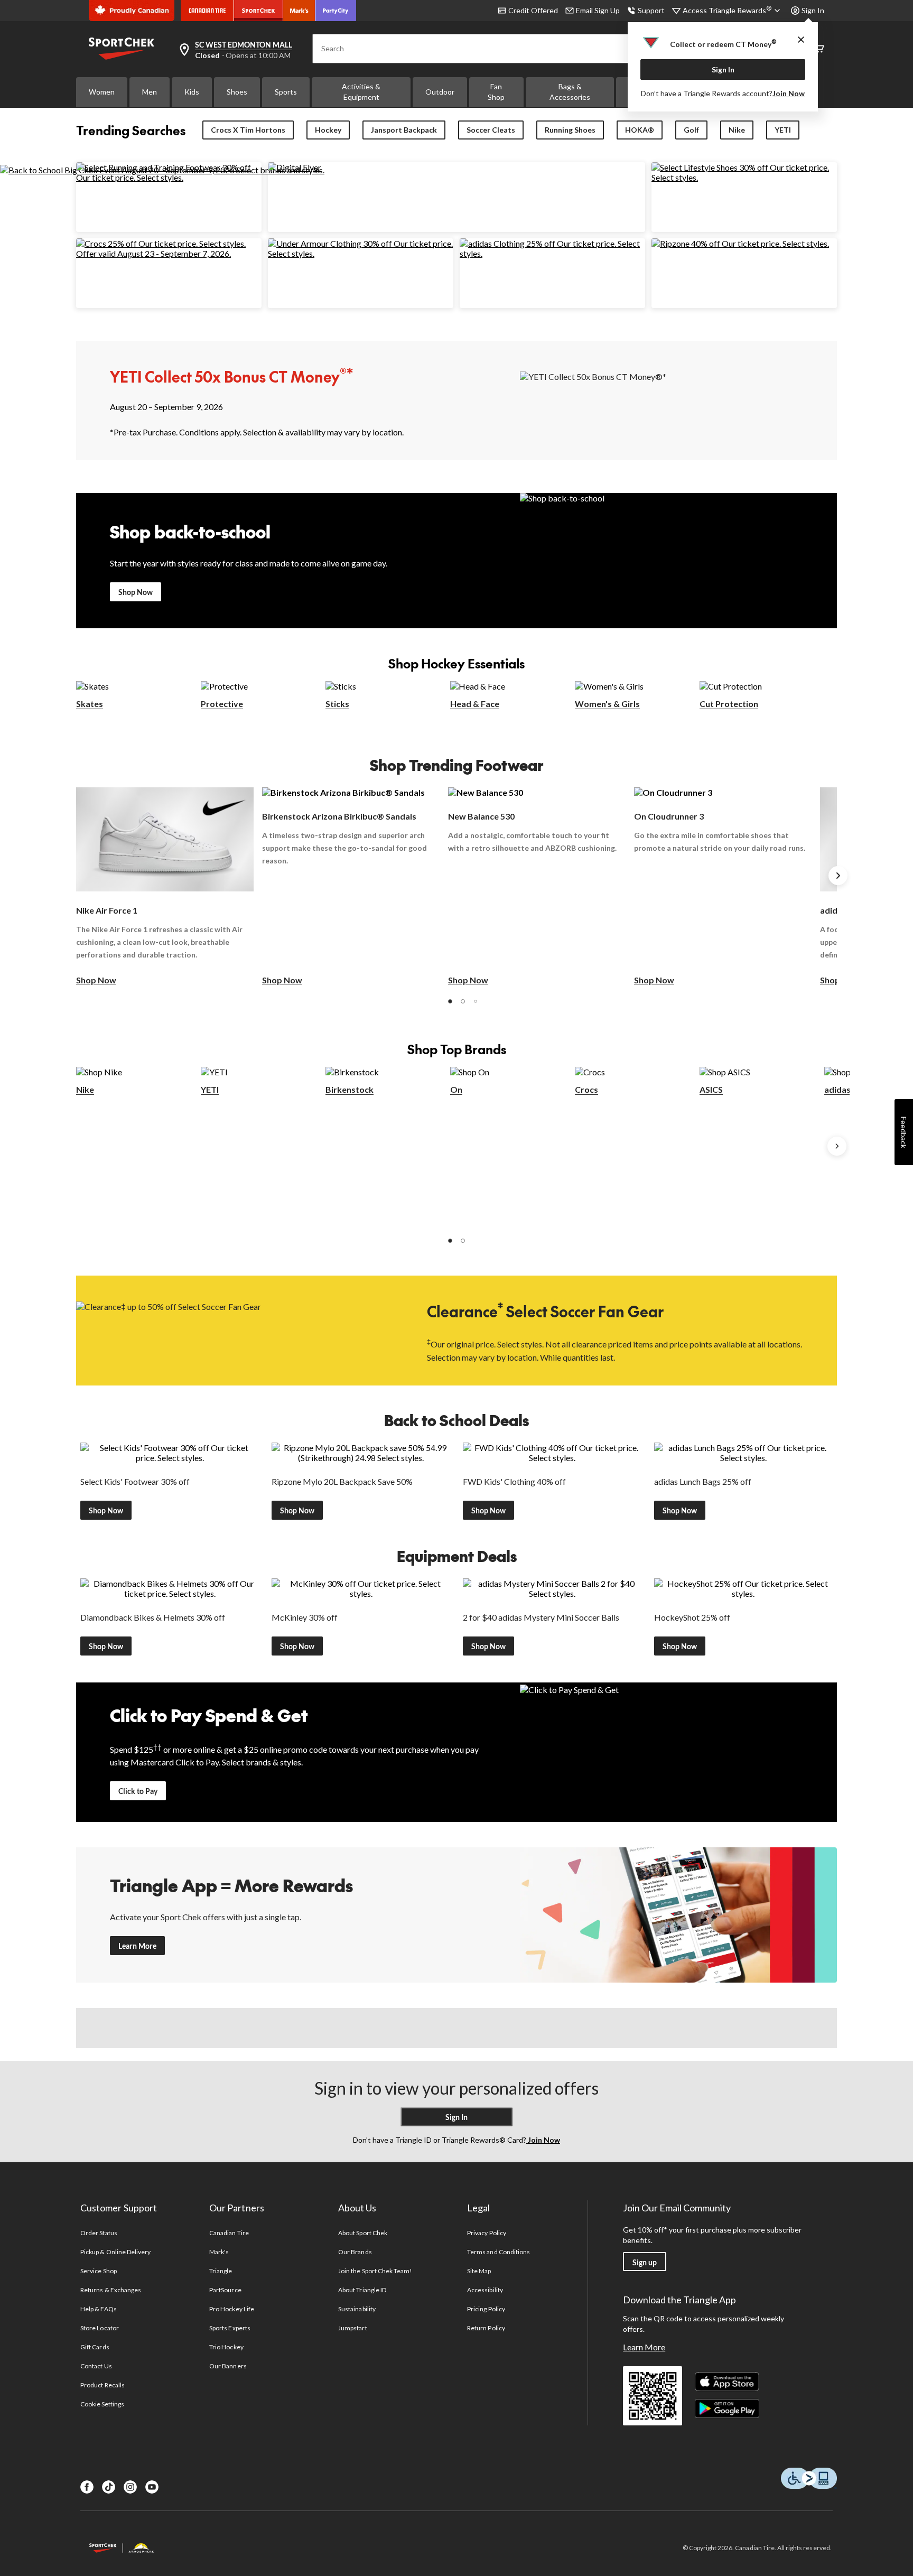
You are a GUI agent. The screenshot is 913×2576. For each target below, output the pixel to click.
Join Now (789, 93)
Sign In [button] (813, 10)
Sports (286, 92)
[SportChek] (259, 11)
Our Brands (355, 2252)
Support (651, 10)
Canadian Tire (229, 2233)
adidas (837, 1089)
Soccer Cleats (491, 130)
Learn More (137, 1946)
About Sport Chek (363, 2233)
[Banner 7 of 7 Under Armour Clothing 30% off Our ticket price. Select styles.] (361, 253)
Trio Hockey (226, 2347)
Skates (90, 704)
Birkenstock (350, 1089)
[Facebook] (87, 2487)
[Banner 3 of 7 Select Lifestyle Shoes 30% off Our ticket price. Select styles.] (744, 177)
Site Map (479, 2271)
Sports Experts (230, 2328)
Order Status (99, 2233)
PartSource (225, 2290)
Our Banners (228, 2366)
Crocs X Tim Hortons (248, 130)
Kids (192, 92)
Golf (691, 130)
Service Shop (98, 2271)
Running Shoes (570, 130)
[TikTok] (109, 2487)
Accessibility (485, 2290)
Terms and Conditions (499, 2252)
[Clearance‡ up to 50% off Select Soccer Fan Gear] (235, 1330)
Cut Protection (729, 704)
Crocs (586, 1089)
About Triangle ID (362, 2290)
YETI (783, 130)
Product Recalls (103, 2385)
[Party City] (336, 11)
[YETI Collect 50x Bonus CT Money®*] (678, 400)
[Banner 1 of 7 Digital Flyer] (295, 167)
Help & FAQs (98, 2309)
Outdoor (440, 92)
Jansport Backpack (404, 130)
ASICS (711, 1089)
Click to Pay (138, 1791)
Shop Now (136, 592)
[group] (165, 887)
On (456, 1089)
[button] (450, 1001)
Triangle (221, 2271)
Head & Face (475, 704)
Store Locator (100, 2328)
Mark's (219, 2252)
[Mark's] (299, 11)
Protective (222, 704)
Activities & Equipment (361, 92)
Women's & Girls (607, 704)
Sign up (645, 2262)
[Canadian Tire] (207, 11)
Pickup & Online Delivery (115, 2252)
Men (150, 92)
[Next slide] (838, 876)
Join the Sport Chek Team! (375, 2271)
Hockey (328, 130)
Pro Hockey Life (232, 2309)
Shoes (237, 92)
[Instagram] (130, 2487)
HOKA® (640, 130)
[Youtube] (152, 2487)
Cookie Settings (102, 2404)
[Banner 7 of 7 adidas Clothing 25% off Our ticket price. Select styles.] (552, 253)
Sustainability (357, 2309)
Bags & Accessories (570, 92)
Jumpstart (352, 2328)
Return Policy (486, 2328)
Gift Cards (95, 2347)
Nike (737, 130)
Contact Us (96, 2366)
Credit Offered (533, 10)
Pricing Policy (486, 2309)
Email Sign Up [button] (598, 10)
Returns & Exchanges (111, 2290)
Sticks (337, 704)
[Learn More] (678, 1915)
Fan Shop (496, 92)
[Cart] (819, 49)
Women (102, 92)
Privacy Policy (487, 2233)
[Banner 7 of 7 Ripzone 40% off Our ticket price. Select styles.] (740, 243)
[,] (837, 1146)
